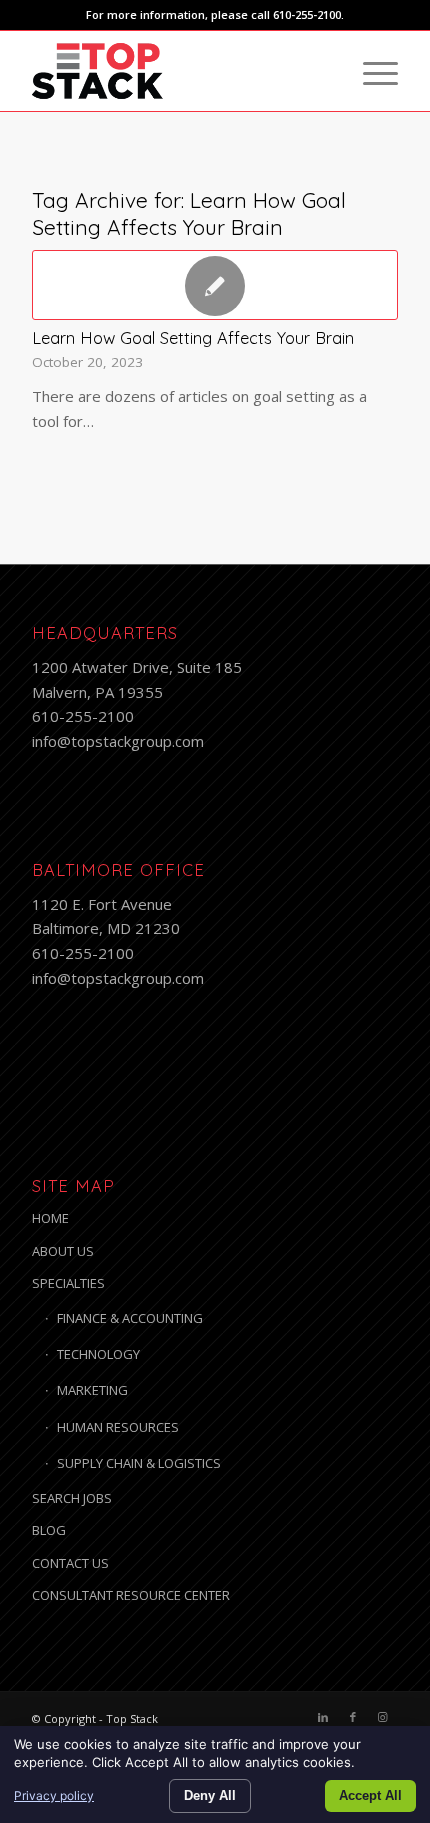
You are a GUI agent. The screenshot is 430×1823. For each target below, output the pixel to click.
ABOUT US (63, 1251)
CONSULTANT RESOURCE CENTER (131, 1595)
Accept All (370, 1795)
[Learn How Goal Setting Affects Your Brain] (215, 285)
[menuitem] (370, 71)
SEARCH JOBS (72, 1498)
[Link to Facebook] (353, 1717)
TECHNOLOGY (98, 1354)
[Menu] (370, 71)
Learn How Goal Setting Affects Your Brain (193, 337)
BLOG (49, 1530)
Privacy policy (54, 1795)
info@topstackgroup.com (118, 741)
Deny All (210, 1795)
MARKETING (92, 1390)
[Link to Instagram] (383, 1717)
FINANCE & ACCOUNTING (130, 1318)
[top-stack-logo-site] (178, 71)
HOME (50, 1218)
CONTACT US (70, 1563)
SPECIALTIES (68, 1283)
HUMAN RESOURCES (118, 1427)
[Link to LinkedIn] (323, 1717)
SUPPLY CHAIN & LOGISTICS (139, 1463)
